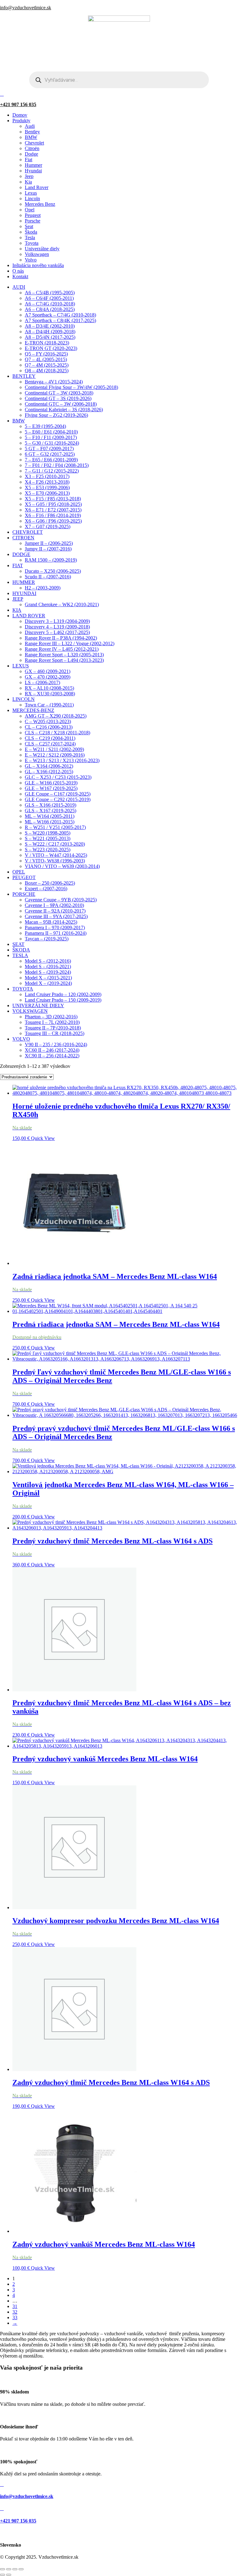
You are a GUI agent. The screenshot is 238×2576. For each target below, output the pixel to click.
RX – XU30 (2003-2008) (50, 694)
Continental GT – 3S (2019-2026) (58, 398)
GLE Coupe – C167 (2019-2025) (58, 794)
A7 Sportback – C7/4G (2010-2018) (60, 315)
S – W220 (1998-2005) (48, 833)
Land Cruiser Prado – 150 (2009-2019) (63, 1000)
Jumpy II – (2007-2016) (48, 549)
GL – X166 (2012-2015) (49, 772)
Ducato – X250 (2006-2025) (53, 571)
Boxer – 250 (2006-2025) (50, 883)
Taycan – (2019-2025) (47, 939)
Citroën (32, 148)
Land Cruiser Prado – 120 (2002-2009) (63, 994)
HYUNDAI (24, 593)
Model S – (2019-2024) (48, 972)
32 (15, 2312)
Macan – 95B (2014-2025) (51, 922)
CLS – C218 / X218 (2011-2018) (57, 733)
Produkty (21, 121)
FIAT (18, 565)
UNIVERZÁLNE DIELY (38, 1005)
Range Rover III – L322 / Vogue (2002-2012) (70, 643)
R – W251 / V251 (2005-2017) (55, 827)
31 (15, 2306)
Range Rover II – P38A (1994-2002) (61, 638)
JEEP (18, 599)
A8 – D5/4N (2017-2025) (50, 337)
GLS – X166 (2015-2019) (51, 805)
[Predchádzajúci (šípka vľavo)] (2, 2575)
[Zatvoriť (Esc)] (21, 2569)
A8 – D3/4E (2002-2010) (50, 326)
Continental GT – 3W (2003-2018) (59, 393)
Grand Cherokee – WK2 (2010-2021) (62, 604)
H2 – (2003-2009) (43, 588)
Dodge (31, 154)
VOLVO (21, 1039)
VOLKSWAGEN (30, 1011)
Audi (30, 126)
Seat (29, 226)
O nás (18, 271)
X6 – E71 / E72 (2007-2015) (53, 510)
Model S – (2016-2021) (48, 967)
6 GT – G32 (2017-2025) (50, 454)
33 (15, 2317)
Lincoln (32, 198)
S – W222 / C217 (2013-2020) (55, 844)
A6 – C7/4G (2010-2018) (50, 304)
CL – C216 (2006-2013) (49, 727)
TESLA (20, 955)
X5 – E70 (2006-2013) (47, 493)
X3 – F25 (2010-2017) (47, 476)
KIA (17, 610)
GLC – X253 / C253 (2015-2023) (58, 777)
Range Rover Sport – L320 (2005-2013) (64, 655)
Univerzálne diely (42, 249)
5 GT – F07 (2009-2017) (49, 449)
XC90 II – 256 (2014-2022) (52, 1056)
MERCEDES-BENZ (33, 710)
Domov (20, 115)
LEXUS (21, 666)
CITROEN (23, 538)
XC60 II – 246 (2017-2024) (52, 1050)
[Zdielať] (15, 2569)
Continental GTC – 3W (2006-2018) (61, 404)
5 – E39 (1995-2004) (45, 426)
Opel (30, 210)
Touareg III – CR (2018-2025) (55, 1033)
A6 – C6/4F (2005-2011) (49, 298)
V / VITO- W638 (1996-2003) (55, 861)
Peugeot (33, 215)
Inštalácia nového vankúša (38, 265)
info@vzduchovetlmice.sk (26, 8)
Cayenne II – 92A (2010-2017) (55, 911)
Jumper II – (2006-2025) (49, 543)
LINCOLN (24, 699)
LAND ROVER (29, 616)
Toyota (32, 243)
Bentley (32, 132)
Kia (28, 182)
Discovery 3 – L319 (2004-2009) (57, 621)
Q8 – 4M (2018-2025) (47, 371)
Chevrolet (34, 143)
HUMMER (24, 582)
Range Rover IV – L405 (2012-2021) (62, 649)
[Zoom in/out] (2, 2569)
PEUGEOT (24, 877)
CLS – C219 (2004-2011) (50, 738)
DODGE (21, 554)
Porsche (33, 221)
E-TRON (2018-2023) (47, 343)
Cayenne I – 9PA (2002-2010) (54, 905)
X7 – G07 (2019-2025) (48, 526)
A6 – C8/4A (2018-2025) (50, 309)
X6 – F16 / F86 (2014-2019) (53, 515)
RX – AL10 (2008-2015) (49, 688)
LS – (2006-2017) (42, 682)
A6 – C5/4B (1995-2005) (50, 293)
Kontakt (20, 276)
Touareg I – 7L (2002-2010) (52, 1022)
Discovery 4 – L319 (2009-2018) (57, 627)
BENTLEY (24, 376)
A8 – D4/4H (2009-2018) (50, 332)
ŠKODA (21, 950)
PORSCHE (24, 894)
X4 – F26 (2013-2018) (47, 482)
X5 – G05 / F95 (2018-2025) (53, 504)
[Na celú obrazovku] (9, 2569)
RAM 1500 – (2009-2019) (51, 560)
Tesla (30, 237)
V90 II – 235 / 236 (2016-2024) (56, 1044)
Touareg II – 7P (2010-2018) (53, 1028)
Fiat (29, 160)
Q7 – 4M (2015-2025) (47, 365)
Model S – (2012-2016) (48, 961)
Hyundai (33, 171)
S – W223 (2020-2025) (48, 850)
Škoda (31, 232)
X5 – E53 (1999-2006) (47, 488)
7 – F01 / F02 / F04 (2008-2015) (57, 465)
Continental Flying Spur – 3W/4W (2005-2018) (71, 387)
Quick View (43, 1138)
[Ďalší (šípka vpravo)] (9, 2575)
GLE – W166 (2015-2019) (51, 783)
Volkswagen (37, 254)
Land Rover (37, 187)
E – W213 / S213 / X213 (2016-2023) (62, 760)
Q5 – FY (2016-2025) (46, 354)
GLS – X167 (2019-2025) (51, 811)
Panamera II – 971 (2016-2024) (56, 933)
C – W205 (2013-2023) (48, 721)
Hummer (33, 165)
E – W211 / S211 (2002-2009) (54, 749)
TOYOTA (23, 989)
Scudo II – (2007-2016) (48, 577)
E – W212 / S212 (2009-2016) (55, 755)
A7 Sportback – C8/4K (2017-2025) (60, 320)
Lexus (31, 193)
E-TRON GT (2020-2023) (51, 348)
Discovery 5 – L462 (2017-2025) (57, 632)
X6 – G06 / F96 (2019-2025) (53, 521)
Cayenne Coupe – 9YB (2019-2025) (61, 900)
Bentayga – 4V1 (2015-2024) (54, 382)
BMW (31, 137)
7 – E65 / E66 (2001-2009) (51, 460)
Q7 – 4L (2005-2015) (46, 359)
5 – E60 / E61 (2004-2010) (51, 432)
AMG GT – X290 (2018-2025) (56, 716)
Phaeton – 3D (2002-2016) (51, 1017)
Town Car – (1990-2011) (49, 705)
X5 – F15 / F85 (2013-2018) (53, 499)
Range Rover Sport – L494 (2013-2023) (64, 660)
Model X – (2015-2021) (48, 978)
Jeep (29, 176)
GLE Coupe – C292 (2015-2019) (58, 799)
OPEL (19, 872)
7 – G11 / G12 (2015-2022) (52, 471)
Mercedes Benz (40, 204)
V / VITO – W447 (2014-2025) (56, 855)
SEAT (18, 944)
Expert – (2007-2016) (46, 889)
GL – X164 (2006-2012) (49, 766)
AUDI (19, 287)
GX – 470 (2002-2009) (48, 677)
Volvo (31, 260)
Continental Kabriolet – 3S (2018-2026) (64, 410)
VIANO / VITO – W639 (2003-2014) (62, 866)
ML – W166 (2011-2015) (50, 822)
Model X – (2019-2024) (48, 983)
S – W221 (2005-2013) (48, 838)
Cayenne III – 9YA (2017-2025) (56, 916)
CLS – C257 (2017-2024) (50, 744)
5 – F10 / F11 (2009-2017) (51, 437)
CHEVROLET (28, 532)
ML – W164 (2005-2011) (50, 816)
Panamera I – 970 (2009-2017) (55, 928)
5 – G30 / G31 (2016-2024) (52, 443)
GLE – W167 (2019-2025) (51, 788)
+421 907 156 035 (18, 104)
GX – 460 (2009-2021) (48, 671)
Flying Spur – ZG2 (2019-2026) (56, 415)
